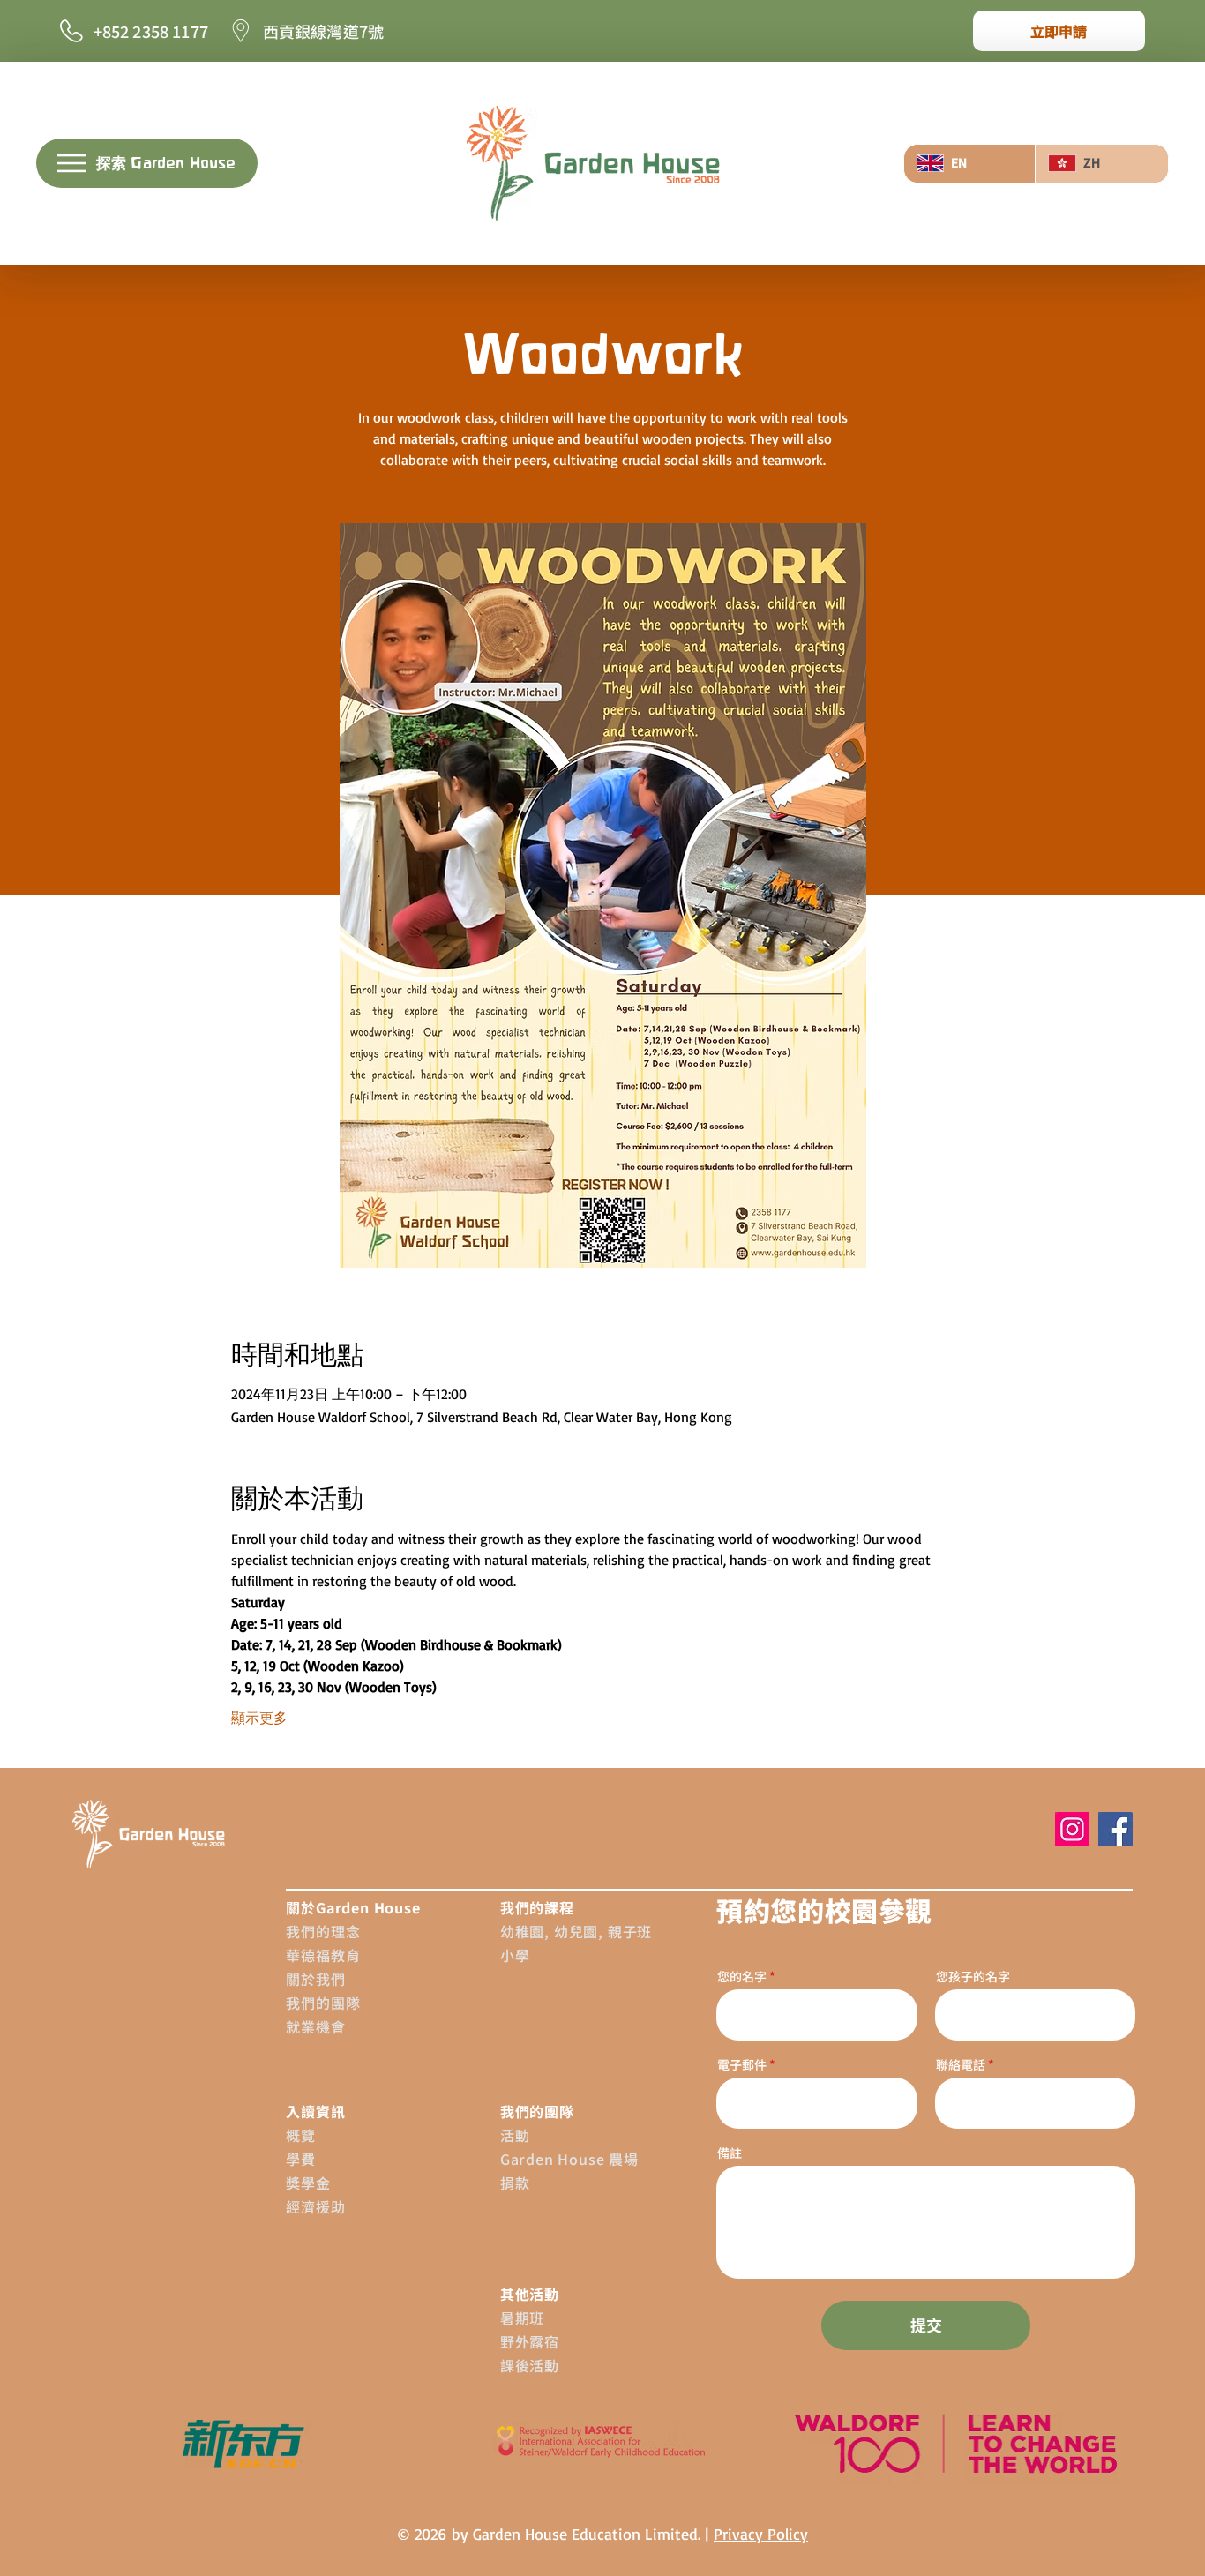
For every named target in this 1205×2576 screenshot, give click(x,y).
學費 (301, 2159)
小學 (515, 1955)
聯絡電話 (961, 2064)
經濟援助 (315, 2206)
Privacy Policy (761, 2534)
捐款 (515, 2183)
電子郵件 (743, 2064)
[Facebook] (1115, 1829)
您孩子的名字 (973, 1976)
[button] (147, 163)
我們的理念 (323, 1931)
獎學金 (308, 2183)
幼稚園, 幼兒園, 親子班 (576, 1931)
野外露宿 (530, 2341)
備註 (730, 2153)
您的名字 (742, 1976)
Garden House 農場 (569, 2159)
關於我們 (315, 1979)
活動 (515, 2135)
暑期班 (522, 2318)
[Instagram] (1072, 1829)
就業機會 (315, 2026)
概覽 (301, 2135)
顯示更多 (259, 1718)
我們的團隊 (323, 2003)
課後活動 (530, 2365)
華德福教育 (323, 1955)
